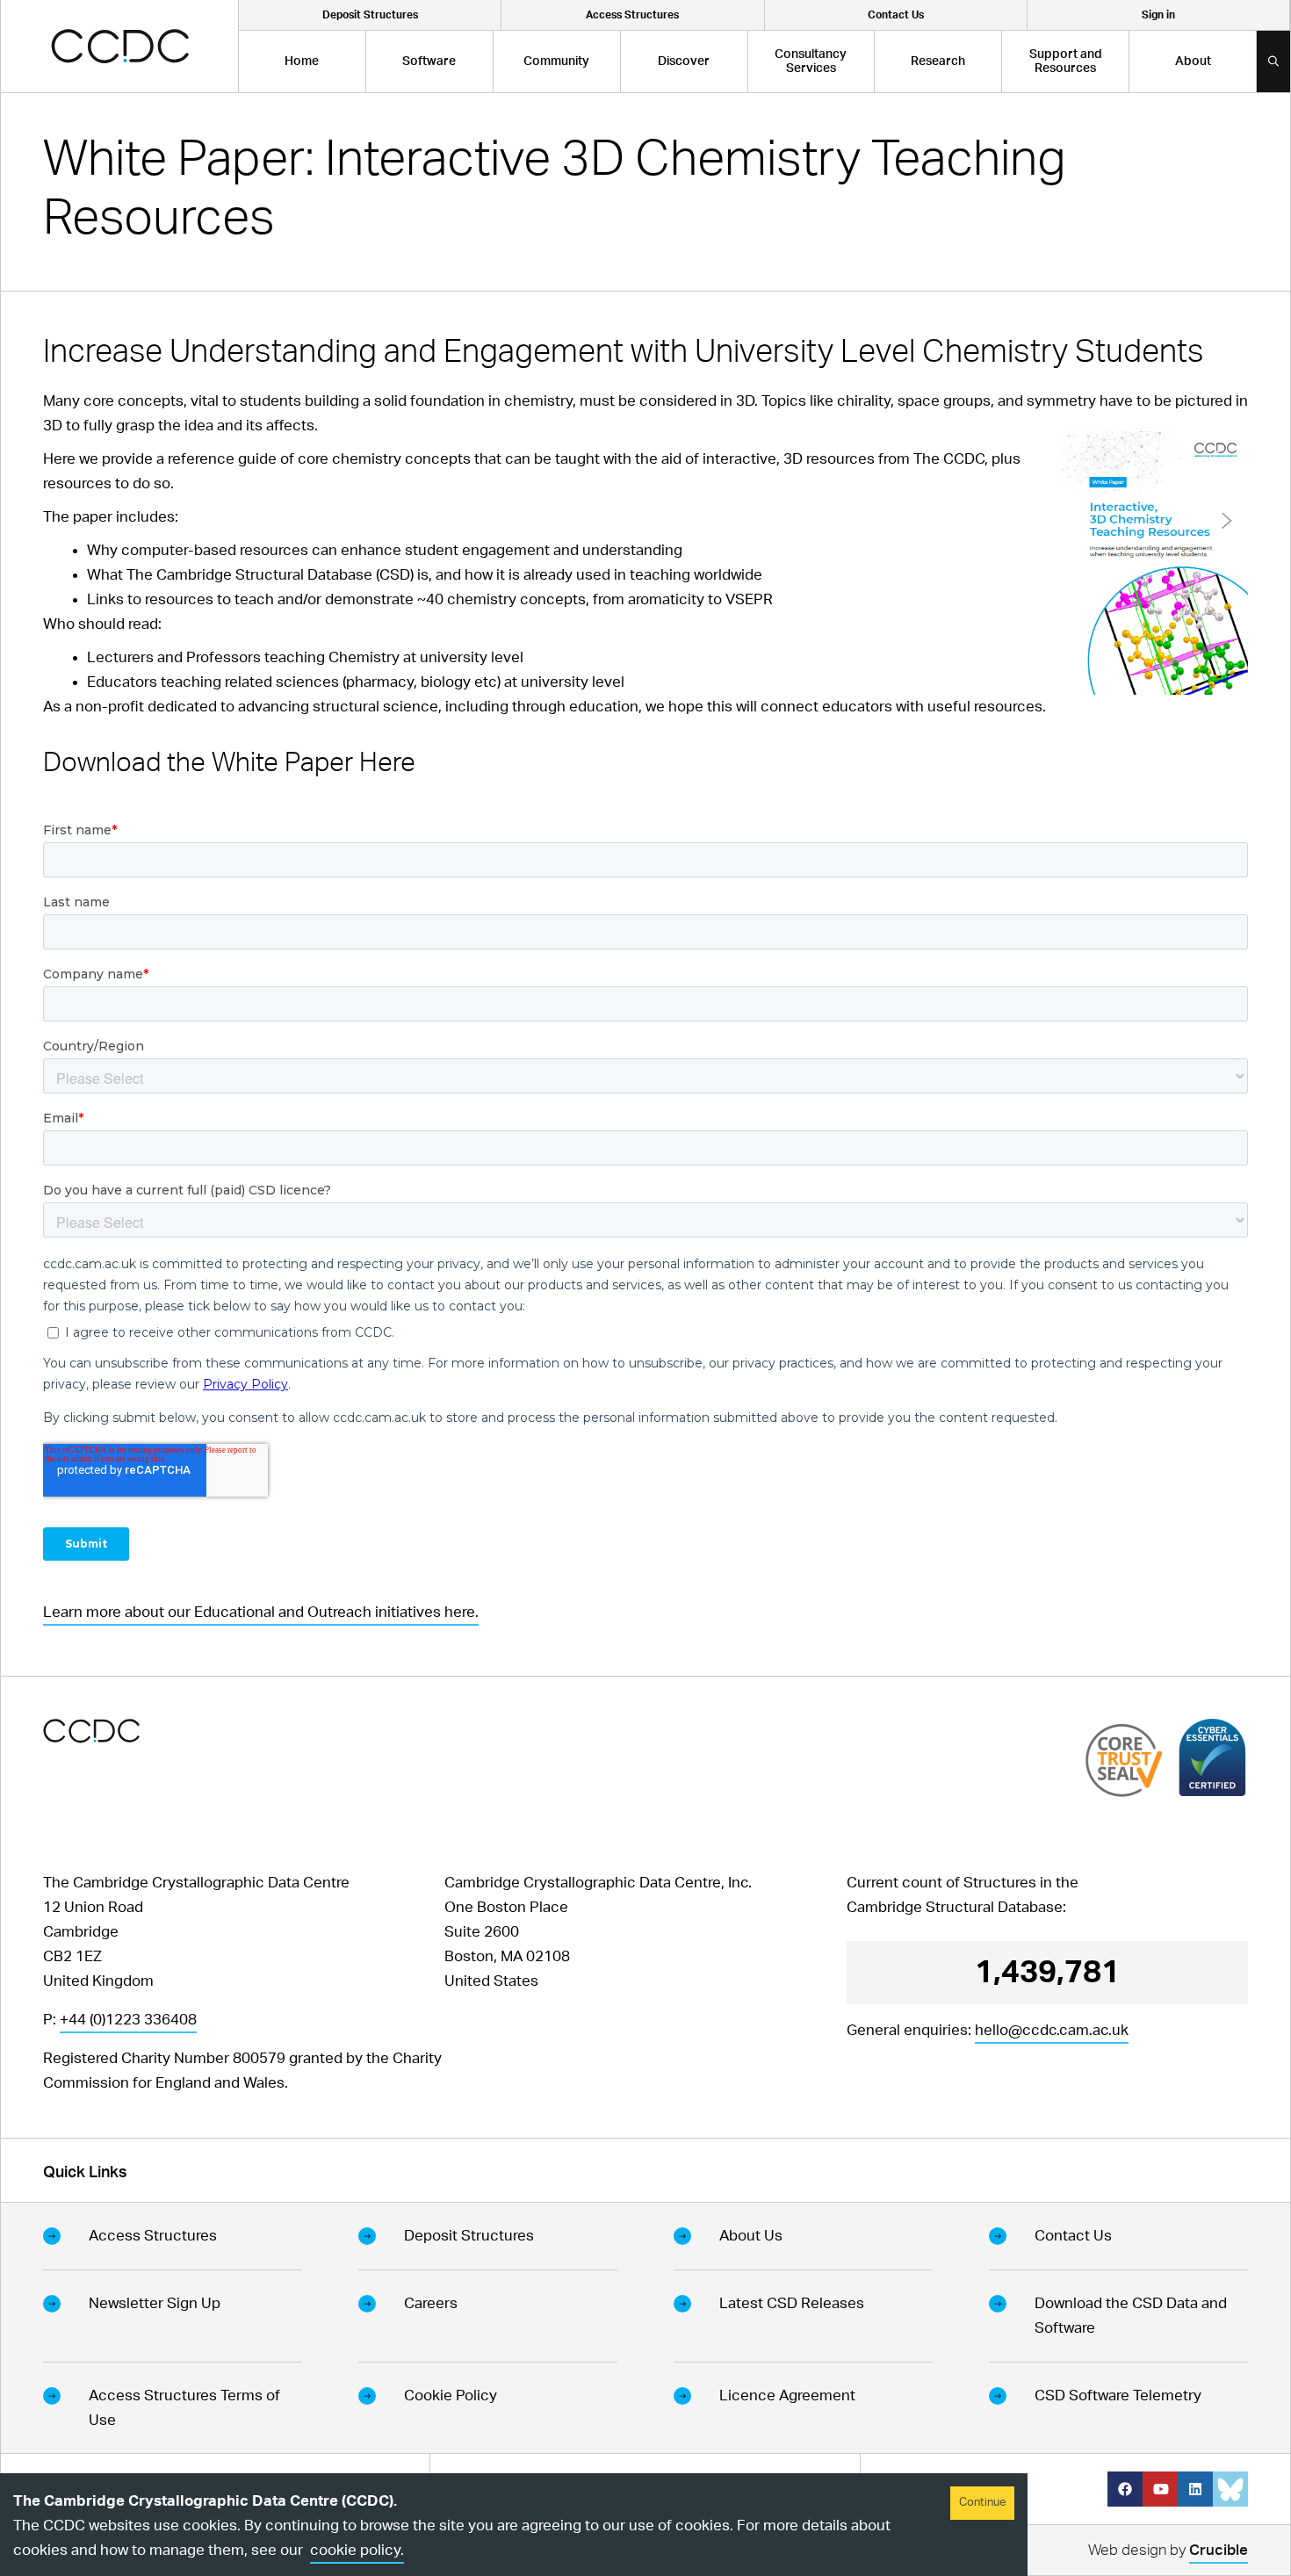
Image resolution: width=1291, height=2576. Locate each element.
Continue (982, 2503)
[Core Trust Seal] (1124, 1760)
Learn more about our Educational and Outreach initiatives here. (261, 1612)
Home (302, 61)
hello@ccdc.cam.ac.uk (1052, 2030)
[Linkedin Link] (1195, 2489)
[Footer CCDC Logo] (91, 1731)
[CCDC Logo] (120, 46)
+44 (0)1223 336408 (128, 2020)
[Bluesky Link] (1230, 2489)
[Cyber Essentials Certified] (1212, 1757)
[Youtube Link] (1160, 2489)
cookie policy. (357, 2550)
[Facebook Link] (1125, 2489)
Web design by (1168, 2550)
